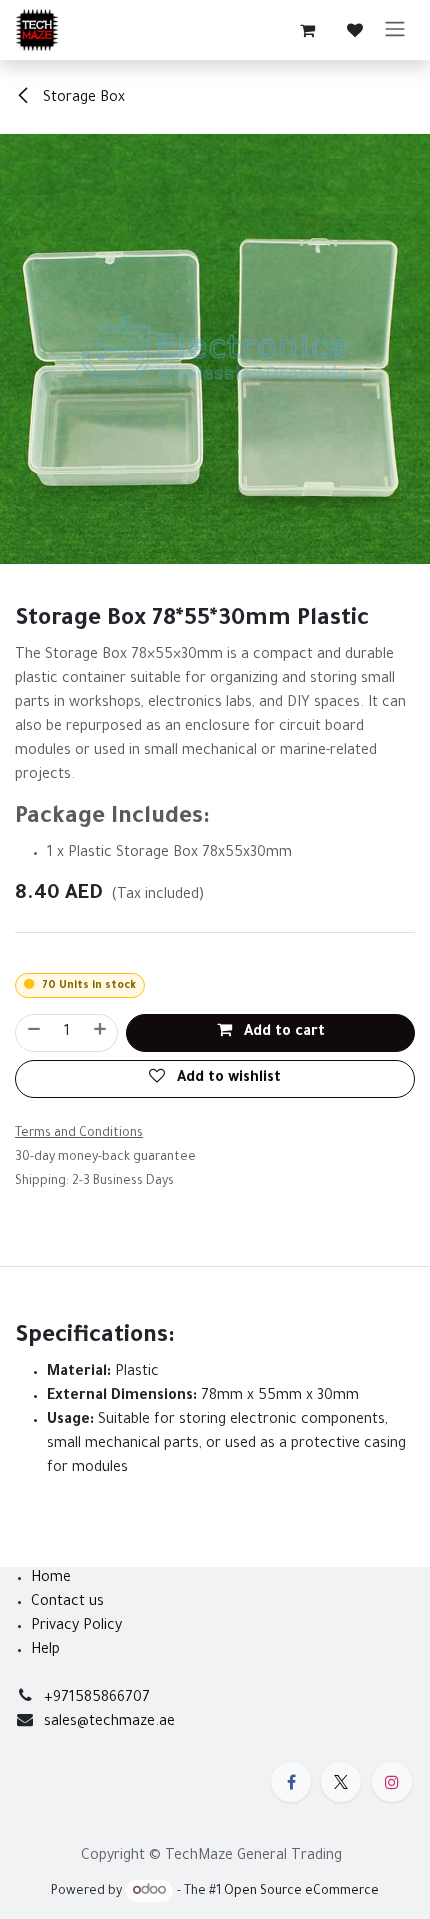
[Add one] (101, 1033)
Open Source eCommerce (301, 1892)
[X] (341, 1782)
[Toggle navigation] (395, 30)
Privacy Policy (76, 1627)
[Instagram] (392, 1782)
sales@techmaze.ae (109, 1723)
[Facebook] (291, 1782)
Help (45, 1651)
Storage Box (82, 99)
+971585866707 (97, 1699)
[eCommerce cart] (307, 30)
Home (51, 1579)
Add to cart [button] (282, 1033)
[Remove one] (33, 1033)
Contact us (67, 1603)
